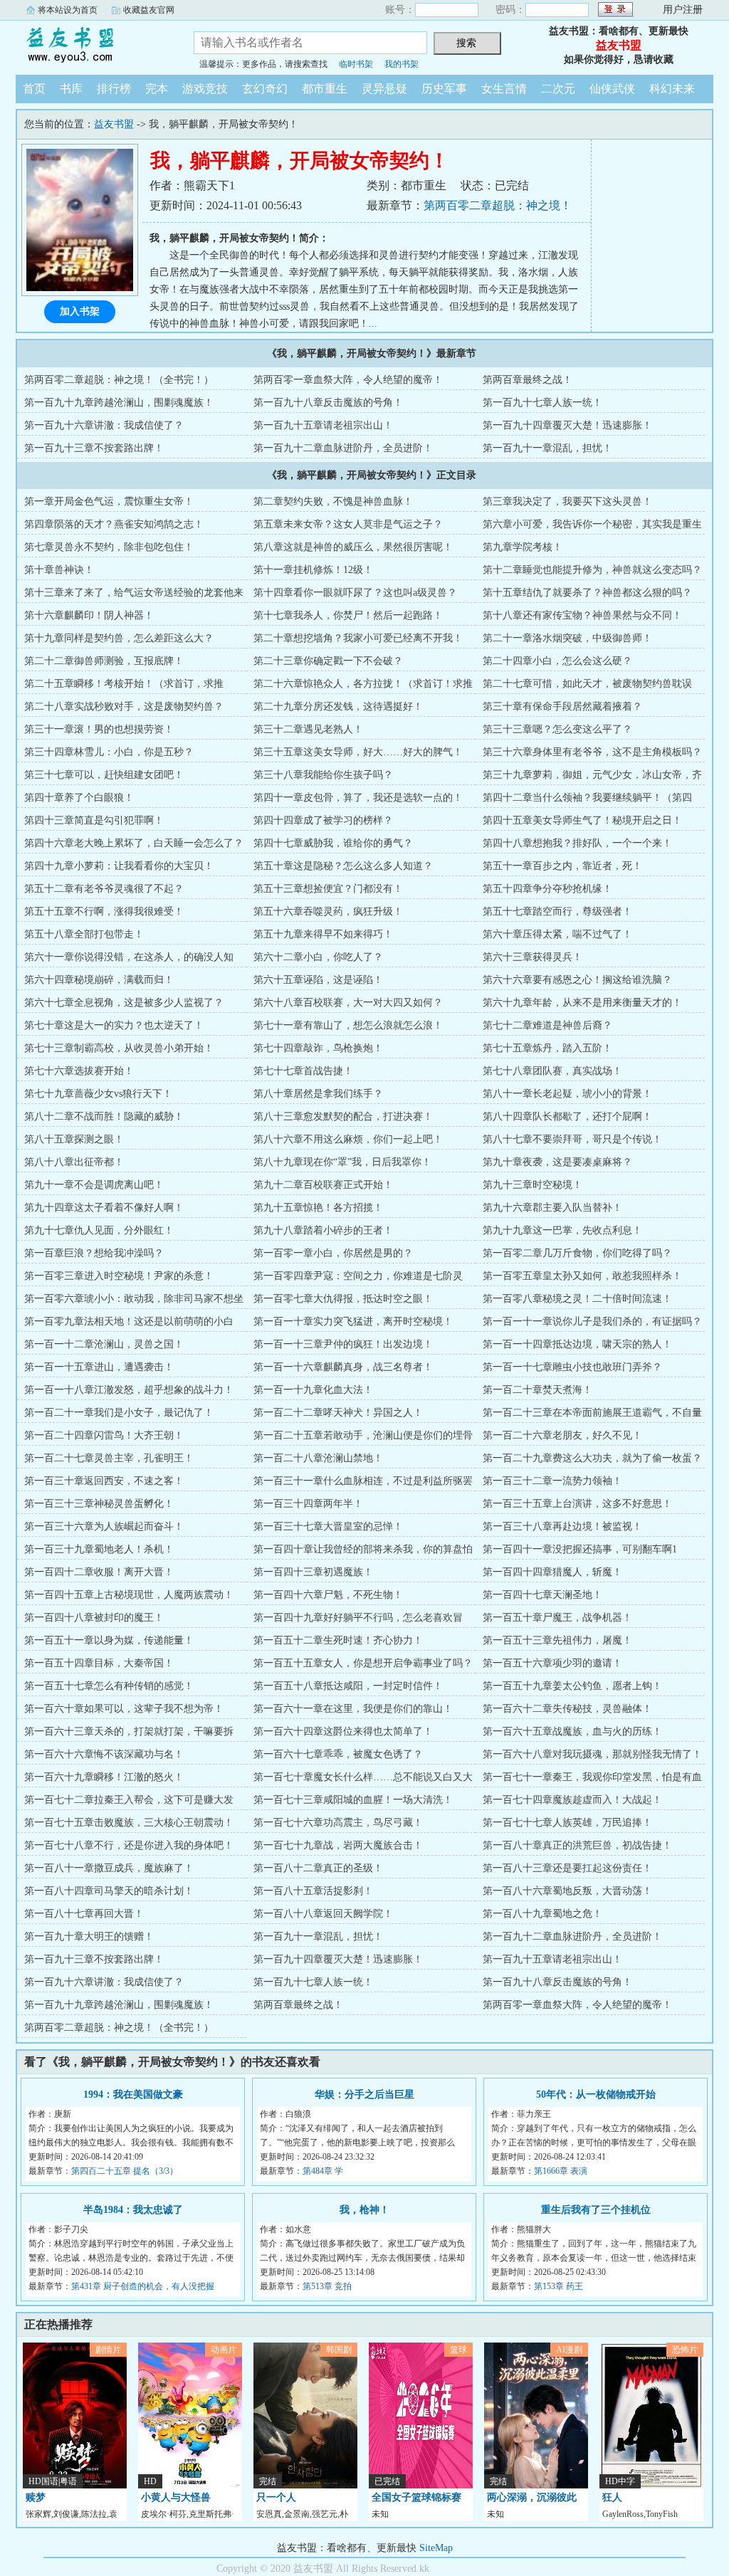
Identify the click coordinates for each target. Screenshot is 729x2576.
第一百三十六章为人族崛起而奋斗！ (104, 1526)
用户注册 (683, 10)
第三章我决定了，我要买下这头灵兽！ (567, 501)
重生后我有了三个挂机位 (596, 2210)
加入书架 (80, 311)
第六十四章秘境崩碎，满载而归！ (99, 980)
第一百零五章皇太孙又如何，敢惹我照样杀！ (582, 1276)
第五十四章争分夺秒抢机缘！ (547, 889)
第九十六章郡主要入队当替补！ (552, 1208)
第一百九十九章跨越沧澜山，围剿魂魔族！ (119, 403)
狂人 (612, 2497)
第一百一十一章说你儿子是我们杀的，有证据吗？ (592, 1321)
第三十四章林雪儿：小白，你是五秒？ (109, 752)
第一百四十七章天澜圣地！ (542, 1595)
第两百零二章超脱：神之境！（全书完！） (119, 380)
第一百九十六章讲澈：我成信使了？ (104, 425)
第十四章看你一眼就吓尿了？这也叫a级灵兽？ (355, 593)
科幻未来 (672, 89)
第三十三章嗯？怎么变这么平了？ (557, 729)
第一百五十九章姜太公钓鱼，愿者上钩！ (572, 1686)
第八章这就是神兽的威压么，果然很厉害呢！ (353, 547)
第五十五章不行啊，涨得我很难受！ (104, 911)
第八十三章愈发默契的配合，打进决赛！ (343, 1116)
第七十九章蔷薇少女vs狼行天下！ (98, 1094)
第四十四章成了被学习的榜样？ (323, 820)
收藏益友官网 (149, 10)
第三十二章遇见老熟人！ (308, 729)
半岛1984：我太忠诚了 (133, 2210)
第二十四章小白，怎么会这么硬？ (557, 661)
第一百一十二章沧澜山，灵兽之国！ (104, 1344)
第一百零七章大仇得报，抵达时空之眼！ (343, 1299)
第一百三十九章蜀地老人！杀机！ (99, 1549)
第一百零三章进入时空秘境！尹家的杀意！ (119, 1276)
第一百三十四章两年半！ (308, 1504)
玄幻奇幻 (265, 89)
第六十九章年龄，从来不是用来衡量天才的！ (582, 1003)
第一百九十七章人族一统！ (542, 403)
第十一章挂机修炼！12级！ (313, 570)
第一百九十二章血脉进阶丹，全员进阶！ (343, 448)
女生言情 (504, 89)
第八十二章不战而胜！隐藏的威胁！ (104, 1116)
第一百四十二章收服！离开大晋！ (99, 1572)
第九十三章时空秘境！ (533, 1185)
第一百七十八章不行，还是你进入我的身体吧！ (129, 1845)
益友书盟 (94, 46)
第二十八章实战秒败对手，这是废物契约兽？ (124, 706)
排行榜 (114, 89)
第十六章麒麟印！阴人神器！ (89, 615)
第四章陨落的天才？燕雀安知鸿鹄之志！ (114, 524)
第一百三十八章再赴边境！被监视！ (562, 1526)
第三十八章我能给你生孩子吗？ (323, 775)
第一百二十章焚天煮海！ (537, 1390)
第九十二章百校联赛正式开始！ (323, 1185)
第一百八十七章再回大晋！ (84, 1914)
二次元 (558, 89)
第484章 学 (323, 2171)
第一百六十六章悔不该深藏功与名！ (104, 1754)
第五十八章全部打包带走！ (84, 934)
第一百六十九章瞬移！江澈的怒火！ (104, 1777)
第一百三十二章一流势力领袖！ (552, 1481)
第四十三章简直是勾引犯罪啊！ (94, 820)
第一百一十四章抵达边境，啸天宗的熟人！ (577, 1344)
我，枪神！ (364, 2210)
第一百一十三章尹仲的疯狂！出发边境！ (343, 1344)
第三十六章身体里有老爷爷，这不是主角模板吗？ (592, 752)
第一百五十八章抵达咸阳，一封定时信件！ (348, 1686)
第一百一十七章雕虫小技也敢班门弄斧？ (572, 1367)
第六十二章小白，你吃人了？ (318, 957)
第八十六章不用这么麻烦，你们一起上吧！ (348, 1139)
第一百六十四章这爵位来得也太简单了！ (343, 1731)
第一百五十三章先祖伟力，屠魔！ (557, 1640)
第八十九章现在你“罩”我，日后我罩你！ (342, 1162)
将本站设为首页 (68, 10)
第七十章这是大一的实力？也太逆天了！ (114, 1025)
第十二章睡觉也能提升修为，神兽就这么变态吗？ (592, 570)
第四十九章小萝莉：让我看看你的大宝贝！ (119, 866)
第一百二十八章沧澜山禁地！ (318, 1458)
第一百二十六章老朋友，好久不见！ (562, 1435)
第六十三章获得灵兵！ (533, 957)
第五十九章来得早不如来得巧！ (323, 934)
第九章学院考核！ (523, 547)
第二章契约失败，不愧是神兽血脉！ (333, 501)
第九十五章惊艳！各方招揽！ (318, 1208)
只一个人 (276, 2497)
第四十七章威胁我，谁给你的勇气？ (333, 843)
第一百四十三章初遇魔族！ (313, 1572)
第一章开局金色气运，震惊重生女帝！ (109, 501)
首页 (34, 89)
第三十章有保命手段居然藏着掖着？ (562, 706)
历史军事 (444, 89)
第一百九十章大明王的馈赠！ (89, 1936)
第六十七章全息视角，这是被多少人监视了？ (124, 1003)
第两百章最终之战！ (528, 380)
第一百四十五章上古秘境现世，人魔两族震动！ (129, 1595)
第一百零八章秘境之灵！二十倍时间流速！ (577, 1299)
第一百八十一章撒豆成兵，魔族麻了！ (109, 1868)
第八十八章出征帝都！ (74, 1162)
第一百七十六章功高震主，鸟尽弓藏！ (338, 1823)
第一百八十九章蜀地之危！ (542, 1914)
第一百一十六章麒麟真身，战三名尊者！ (343, 1367)
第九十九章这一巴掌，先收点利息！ (562, 1230)
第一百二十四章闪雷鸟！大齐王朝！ (104, 1435)
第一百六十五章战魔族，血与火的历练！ (572, 1731)
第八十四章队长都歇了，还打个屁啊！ (567, 1116)
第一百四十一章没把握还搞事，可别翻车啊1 (580, 1549)
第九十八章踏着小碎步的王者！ (323, 1230)
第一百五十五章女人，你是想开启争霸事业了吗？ (363, 1663)
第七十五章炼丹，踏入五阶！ (547, 1048)
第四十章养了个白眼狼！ (79, 798)
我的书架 (402, 64)
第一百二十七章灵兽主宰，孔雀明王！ (109, 1458)
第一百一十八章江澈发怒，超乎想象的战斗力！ (129, 1390)
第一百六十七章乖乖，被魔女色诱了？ (338, 1754)
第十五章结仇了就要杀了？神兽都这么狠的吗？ (587, 593)
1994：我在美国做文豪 (133, 2094)
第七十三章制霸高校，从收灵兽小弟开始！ (119, 1048)
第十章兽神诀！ (59, 570)
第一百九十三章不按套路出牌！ (94, 448)
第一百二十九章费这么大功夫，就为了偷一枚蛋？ (592, 1458)
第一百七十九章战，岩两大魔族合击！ (338, 1845)
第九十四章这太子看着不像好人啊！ (104, 1208)
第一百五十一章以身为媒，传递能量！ (109, 1640)
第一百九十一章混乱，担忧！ (547, 448)
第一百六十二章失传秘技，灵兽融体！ (567, 1709)
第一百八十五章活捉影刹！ (313, 1891)
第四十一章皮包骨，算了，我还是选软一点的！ (358, 798)
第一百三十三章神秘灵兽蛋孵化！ (99, 1504)
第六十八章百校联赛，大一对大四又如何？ (348, 1003)
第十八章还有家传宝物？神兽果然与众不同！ (582, 615)
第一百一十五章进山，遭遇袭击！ (99, 1367)
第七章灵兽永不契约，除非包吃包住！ (109, 547)
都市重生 (325, 89)
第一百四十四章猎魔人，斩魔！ (552, 1572)
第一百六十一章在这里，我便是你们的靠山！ (353, 1709)
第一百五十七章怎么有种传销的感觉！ (109, 1686)
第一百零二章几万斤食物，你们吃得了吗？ (577, 1253)
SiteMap (436, 2548)
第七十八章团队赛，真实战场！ (552, 1071)
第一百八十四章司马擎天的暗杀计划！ (109, 1891)
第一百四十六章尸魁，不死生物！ (328, 1595)
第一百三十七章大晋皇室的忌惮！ (328, 1526)
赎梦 (36, 2497)
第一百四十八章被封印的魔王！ (94, 1618)
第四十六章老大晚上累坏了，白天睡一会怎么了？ (134, 843)
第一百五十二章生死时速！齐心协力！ (338, 1640)
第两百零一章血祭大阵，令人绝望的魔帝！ (348, 380)
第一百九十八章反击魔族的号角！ (328, 403)
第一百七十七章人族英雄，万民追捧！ (567, 1823)
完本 (157, 89)
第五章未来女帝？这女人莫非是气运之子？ (348, 524)
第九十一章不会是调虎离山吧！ (94, 1185)
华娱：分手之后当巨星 (364, 2094)
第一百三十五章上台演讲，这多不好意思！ (577, 1504)
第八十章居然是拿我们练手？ (318, 1094)
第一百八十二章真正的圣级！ (318, 1868)
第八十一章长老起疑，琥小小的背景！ (567, 1094)
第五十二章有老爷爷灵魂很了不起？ (104, 889)
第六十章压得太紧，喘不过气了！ (557, 934)
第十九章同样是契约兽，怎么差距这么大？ (119, 638)
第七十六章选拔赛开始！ (79, 1071)
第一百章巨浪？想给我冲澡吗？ (94, 1253)
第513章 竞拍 (327, 2286)
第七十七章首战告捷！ (303, 1071)
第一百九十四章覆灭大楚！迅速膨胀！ (567, 425)
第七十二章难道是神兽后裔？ (547, 1025)
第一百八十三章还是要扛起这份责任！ (567, 1868)
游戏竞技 (205, 89)
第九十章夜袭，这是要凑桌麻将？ (557, 1162)
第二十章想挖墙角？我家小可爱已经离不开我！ (358, 638)
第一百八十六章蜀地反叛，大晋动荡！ (567, 1891)
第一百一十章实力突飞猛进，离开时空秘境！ (353, 1321)
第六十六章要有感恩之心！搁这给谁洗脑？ (577, 980)
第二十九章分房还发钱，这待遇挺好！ (338, 706)
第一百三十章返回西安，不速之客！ (104, 1481)
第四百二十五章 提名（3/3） (125, 2171)
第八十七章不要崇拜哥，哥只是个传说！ (572, 1139)
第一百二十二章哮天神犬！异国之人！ (338, 1413)
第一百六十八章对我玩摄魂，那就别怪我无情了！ (592, 1754)
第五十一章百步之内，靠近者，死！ (562, 866)
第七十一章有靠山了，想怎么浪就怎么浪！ (348, 1025)
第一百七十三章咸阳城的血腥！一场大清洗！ (353, 1800)
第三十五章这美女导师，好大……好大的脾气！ (358, 752)
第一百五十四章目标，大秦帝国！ (99, 1663)
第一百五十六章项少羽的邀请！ (552, 1663)
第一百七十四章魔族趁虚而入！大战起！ (572, 1800)
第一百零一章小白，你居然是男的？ (333, 1253)
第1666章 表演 (561, 2171)
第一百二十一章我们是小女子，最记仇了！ (119, 1413)
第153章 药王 (558, 2286)
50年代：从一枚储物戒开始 (596, 2094)
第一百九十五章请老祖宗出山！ (323, 425)
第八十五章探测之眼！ (74, 1139)
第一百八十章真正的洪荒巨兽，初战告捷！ (577, 1845)
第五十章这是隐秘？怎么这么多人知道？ (343, 866)
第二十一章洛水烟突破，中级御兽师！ (567, 638)
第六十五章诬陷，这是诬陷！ (318, 980)
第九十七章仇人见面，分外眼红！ (99, 1230)
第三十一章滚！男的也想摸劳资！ (99, 729)
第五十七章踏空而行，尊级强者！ (557, 911)
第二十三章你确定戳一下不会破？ (328, 661)
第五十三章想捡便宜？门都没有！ (328, 889)
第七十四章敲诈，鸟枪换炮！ (318, 1048)
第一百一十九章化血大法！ (313, 1390)
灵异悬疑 (384, 89)
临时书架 (356, 64)
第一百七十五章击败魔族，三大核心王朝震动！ (129, 1823)
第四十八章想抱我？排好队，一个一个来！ (577, 843)
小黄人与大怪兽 (176, 2497)
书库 (71, 89)
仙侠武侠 (612, 89)
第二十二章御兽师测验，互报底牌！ (104, 661)
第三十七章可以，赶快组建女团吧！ (104, 775)
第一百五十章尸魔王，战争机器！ (557, 1618)
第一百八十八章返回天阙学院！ (323, 1914)
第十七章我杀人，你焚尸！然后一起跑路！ (348, 615)
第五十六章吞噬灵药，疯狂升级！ (328, 911)
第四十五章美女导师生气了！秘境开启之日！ (582, 820)
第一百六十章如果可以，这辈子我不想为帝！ (124, 1709)
